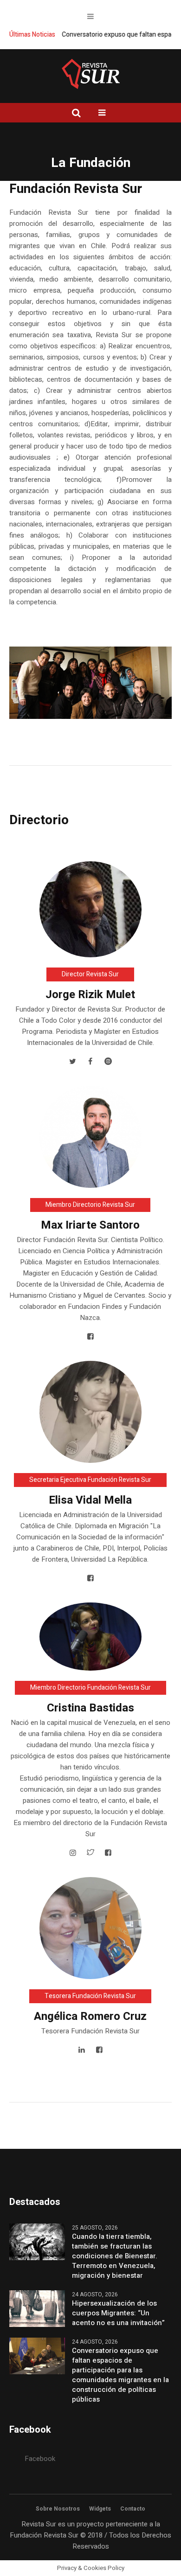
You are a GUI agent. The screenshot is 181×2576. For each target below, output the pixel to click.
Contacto (133, 2509)
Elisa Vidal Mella (90, 1500)
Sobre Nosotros (58, 2509)
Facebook (40, 2459)
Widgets (100, 2509)
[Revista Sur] (91, 74)
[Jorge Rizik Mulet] (90, 909)
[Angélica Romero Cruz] (90, 1928)
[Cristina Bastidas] (90, 1636)
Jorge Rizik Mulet (90, 995)
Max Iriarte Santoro (90, 1225)
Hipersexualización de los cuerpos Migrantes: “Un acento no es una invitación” (118, 2313)
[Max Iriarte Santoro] (90, 1136)
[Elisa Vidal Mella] (90, 1411)
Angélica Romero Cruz (90, 2016)
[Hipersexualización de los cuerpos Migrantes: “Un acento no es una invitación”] (37, 2308)
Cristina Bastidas (90, 1708)
